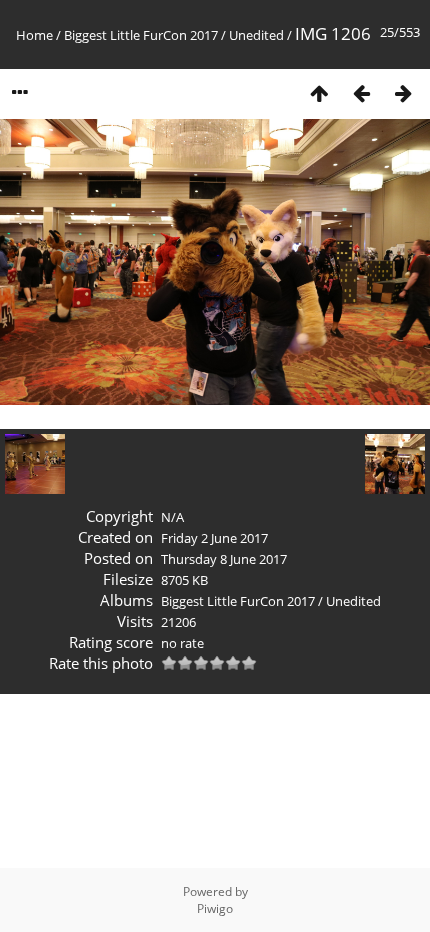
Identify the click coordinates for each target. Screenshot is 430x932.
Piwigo (215, 908)
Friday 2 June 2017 (214, 538)
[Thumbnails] (319, 92)
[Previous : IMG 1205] (361, 92)
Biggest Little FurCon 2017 (141, 35)
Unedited (256, 35)
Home (34, 35)
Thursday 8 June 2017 (224, 559)
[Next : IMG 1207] (403, 92)
